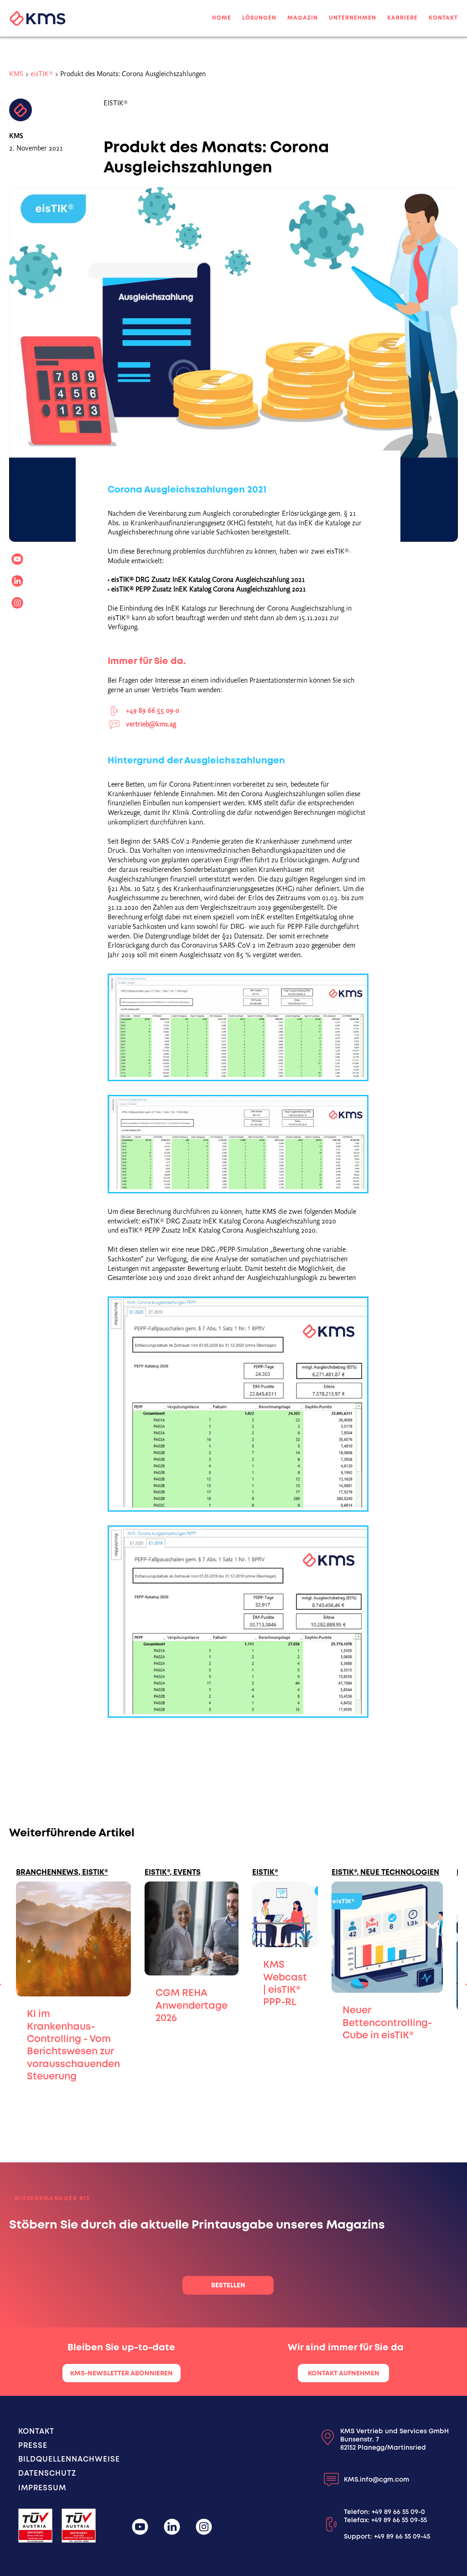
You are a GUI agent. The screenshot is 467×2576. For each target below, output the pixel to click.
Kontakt (443, 18)
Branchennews (47, 1872)
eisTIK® (42, 74)
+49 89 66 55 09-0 (398, 2512)
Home (222, 18)
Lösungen (259, 18)
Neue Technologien (400, 1872)
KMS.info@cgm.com (376, 2479)
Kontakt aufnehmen (344, 2373)
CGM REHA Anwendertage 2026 (192, 2005)
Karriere (402, 18)
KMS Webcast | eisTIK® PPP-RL (285, 1983)
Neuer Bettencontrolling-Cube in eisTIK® (387, 2022)
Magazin (303, 18)
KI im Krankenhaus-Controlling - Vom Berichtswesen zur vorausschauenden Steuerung (73, 2045)
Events (187, 1872)
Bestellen (228, 2285)
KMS (16, 74)
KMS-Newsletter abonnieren (122, 2373)
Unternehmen (353, 18)
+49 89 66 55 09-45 (402, 2536)
